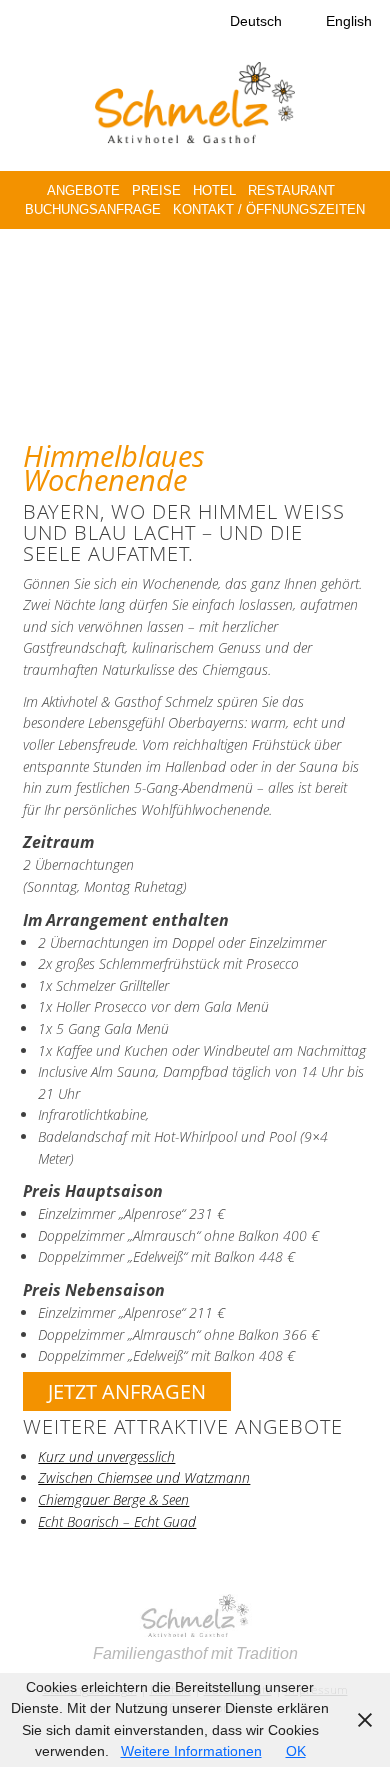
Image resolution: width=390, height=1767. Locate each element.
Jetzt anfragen (127, 1391)
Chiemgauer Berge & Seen (113, 1499)
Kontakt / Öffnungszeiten (269, 209)
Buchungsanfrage (93, 209)
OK (296, 1751)
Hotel (214, 190)
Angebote (83, 190)
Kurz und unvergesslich (106, 1456)
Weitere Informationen (191, 1751)
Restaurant (291, 190)
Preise (156, 190)
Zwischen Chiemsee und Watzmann (144, 1477)
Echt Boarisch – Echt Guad (117, 1521)
